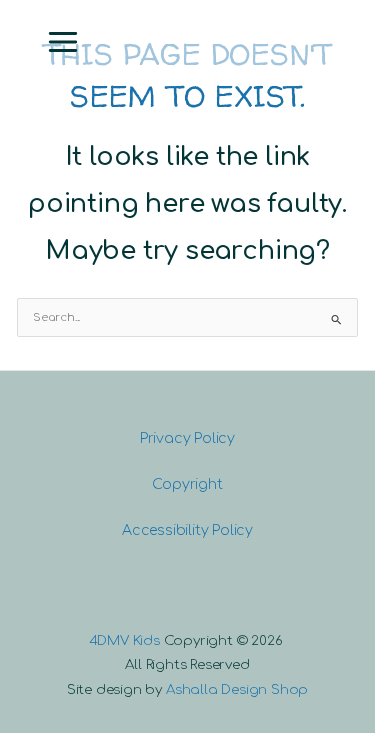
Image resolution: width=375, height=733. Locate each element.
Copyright (187, 484)
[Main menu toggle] (63, 42)
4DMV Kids (125, 640)
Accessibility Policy (187, 530)
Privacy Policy (187, 438)
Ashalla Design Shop (237, 689)
